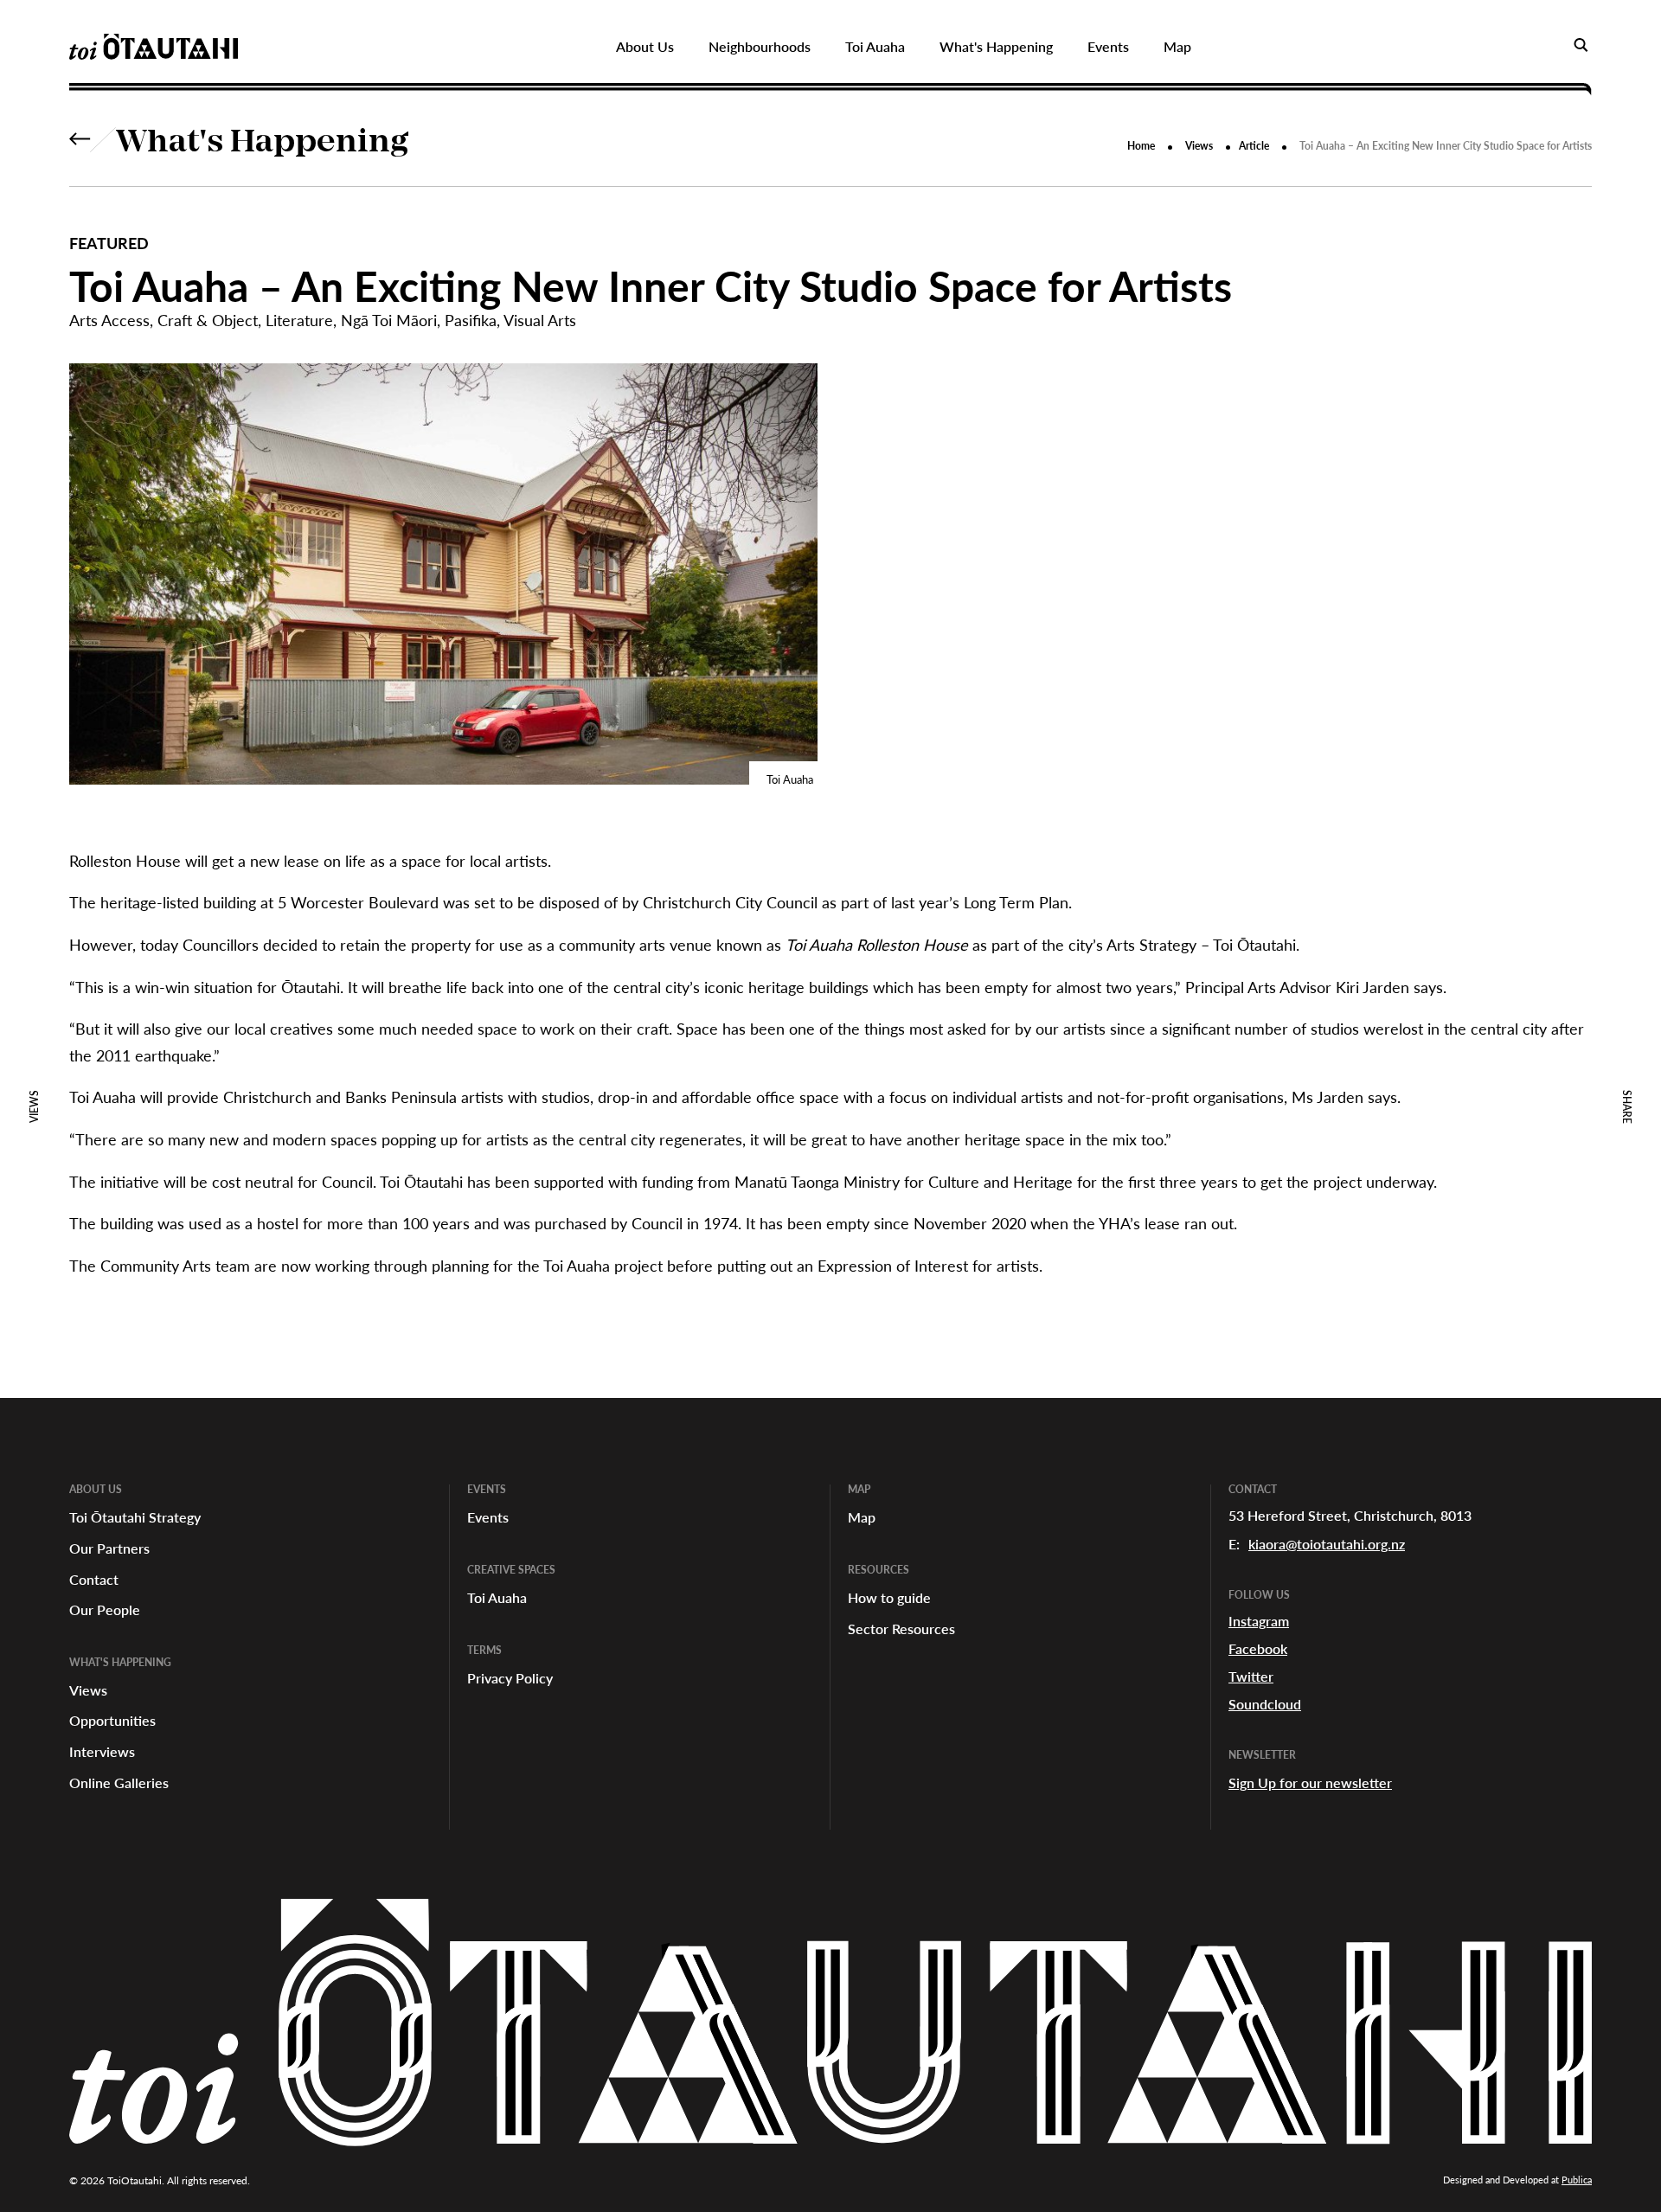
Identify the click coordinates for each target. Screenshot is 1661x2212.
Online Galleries (119, 1782)
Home (1141, 146)
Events (488, 1517)
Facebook (1258, 1648)
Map (862, 1517)
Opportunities (112, 1720)
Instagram (1259, 1621)
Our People (105, 1609)
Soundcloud (1265, 1704)
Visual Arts (540, 320)
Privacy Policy (510, 1678)
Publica (1577, 2180)
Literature (299, 320)
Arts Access (109, 320)
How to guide (889, 1597)
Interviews (102, 1751)
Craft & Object (208, 320)
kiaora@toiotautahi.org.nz (1327, 1544)
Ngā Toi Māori (389, 320)
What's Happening (263, 144)
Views (1199, 146)
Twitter (1251, 1676)
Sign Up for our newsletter (1310, 1782)
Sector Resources (901, 1629)
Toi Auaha (497, 1597)
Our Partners (109, 1548)
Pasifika (471, 320)
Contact (94, 1579)
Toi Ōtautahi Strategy (135, 1517)
